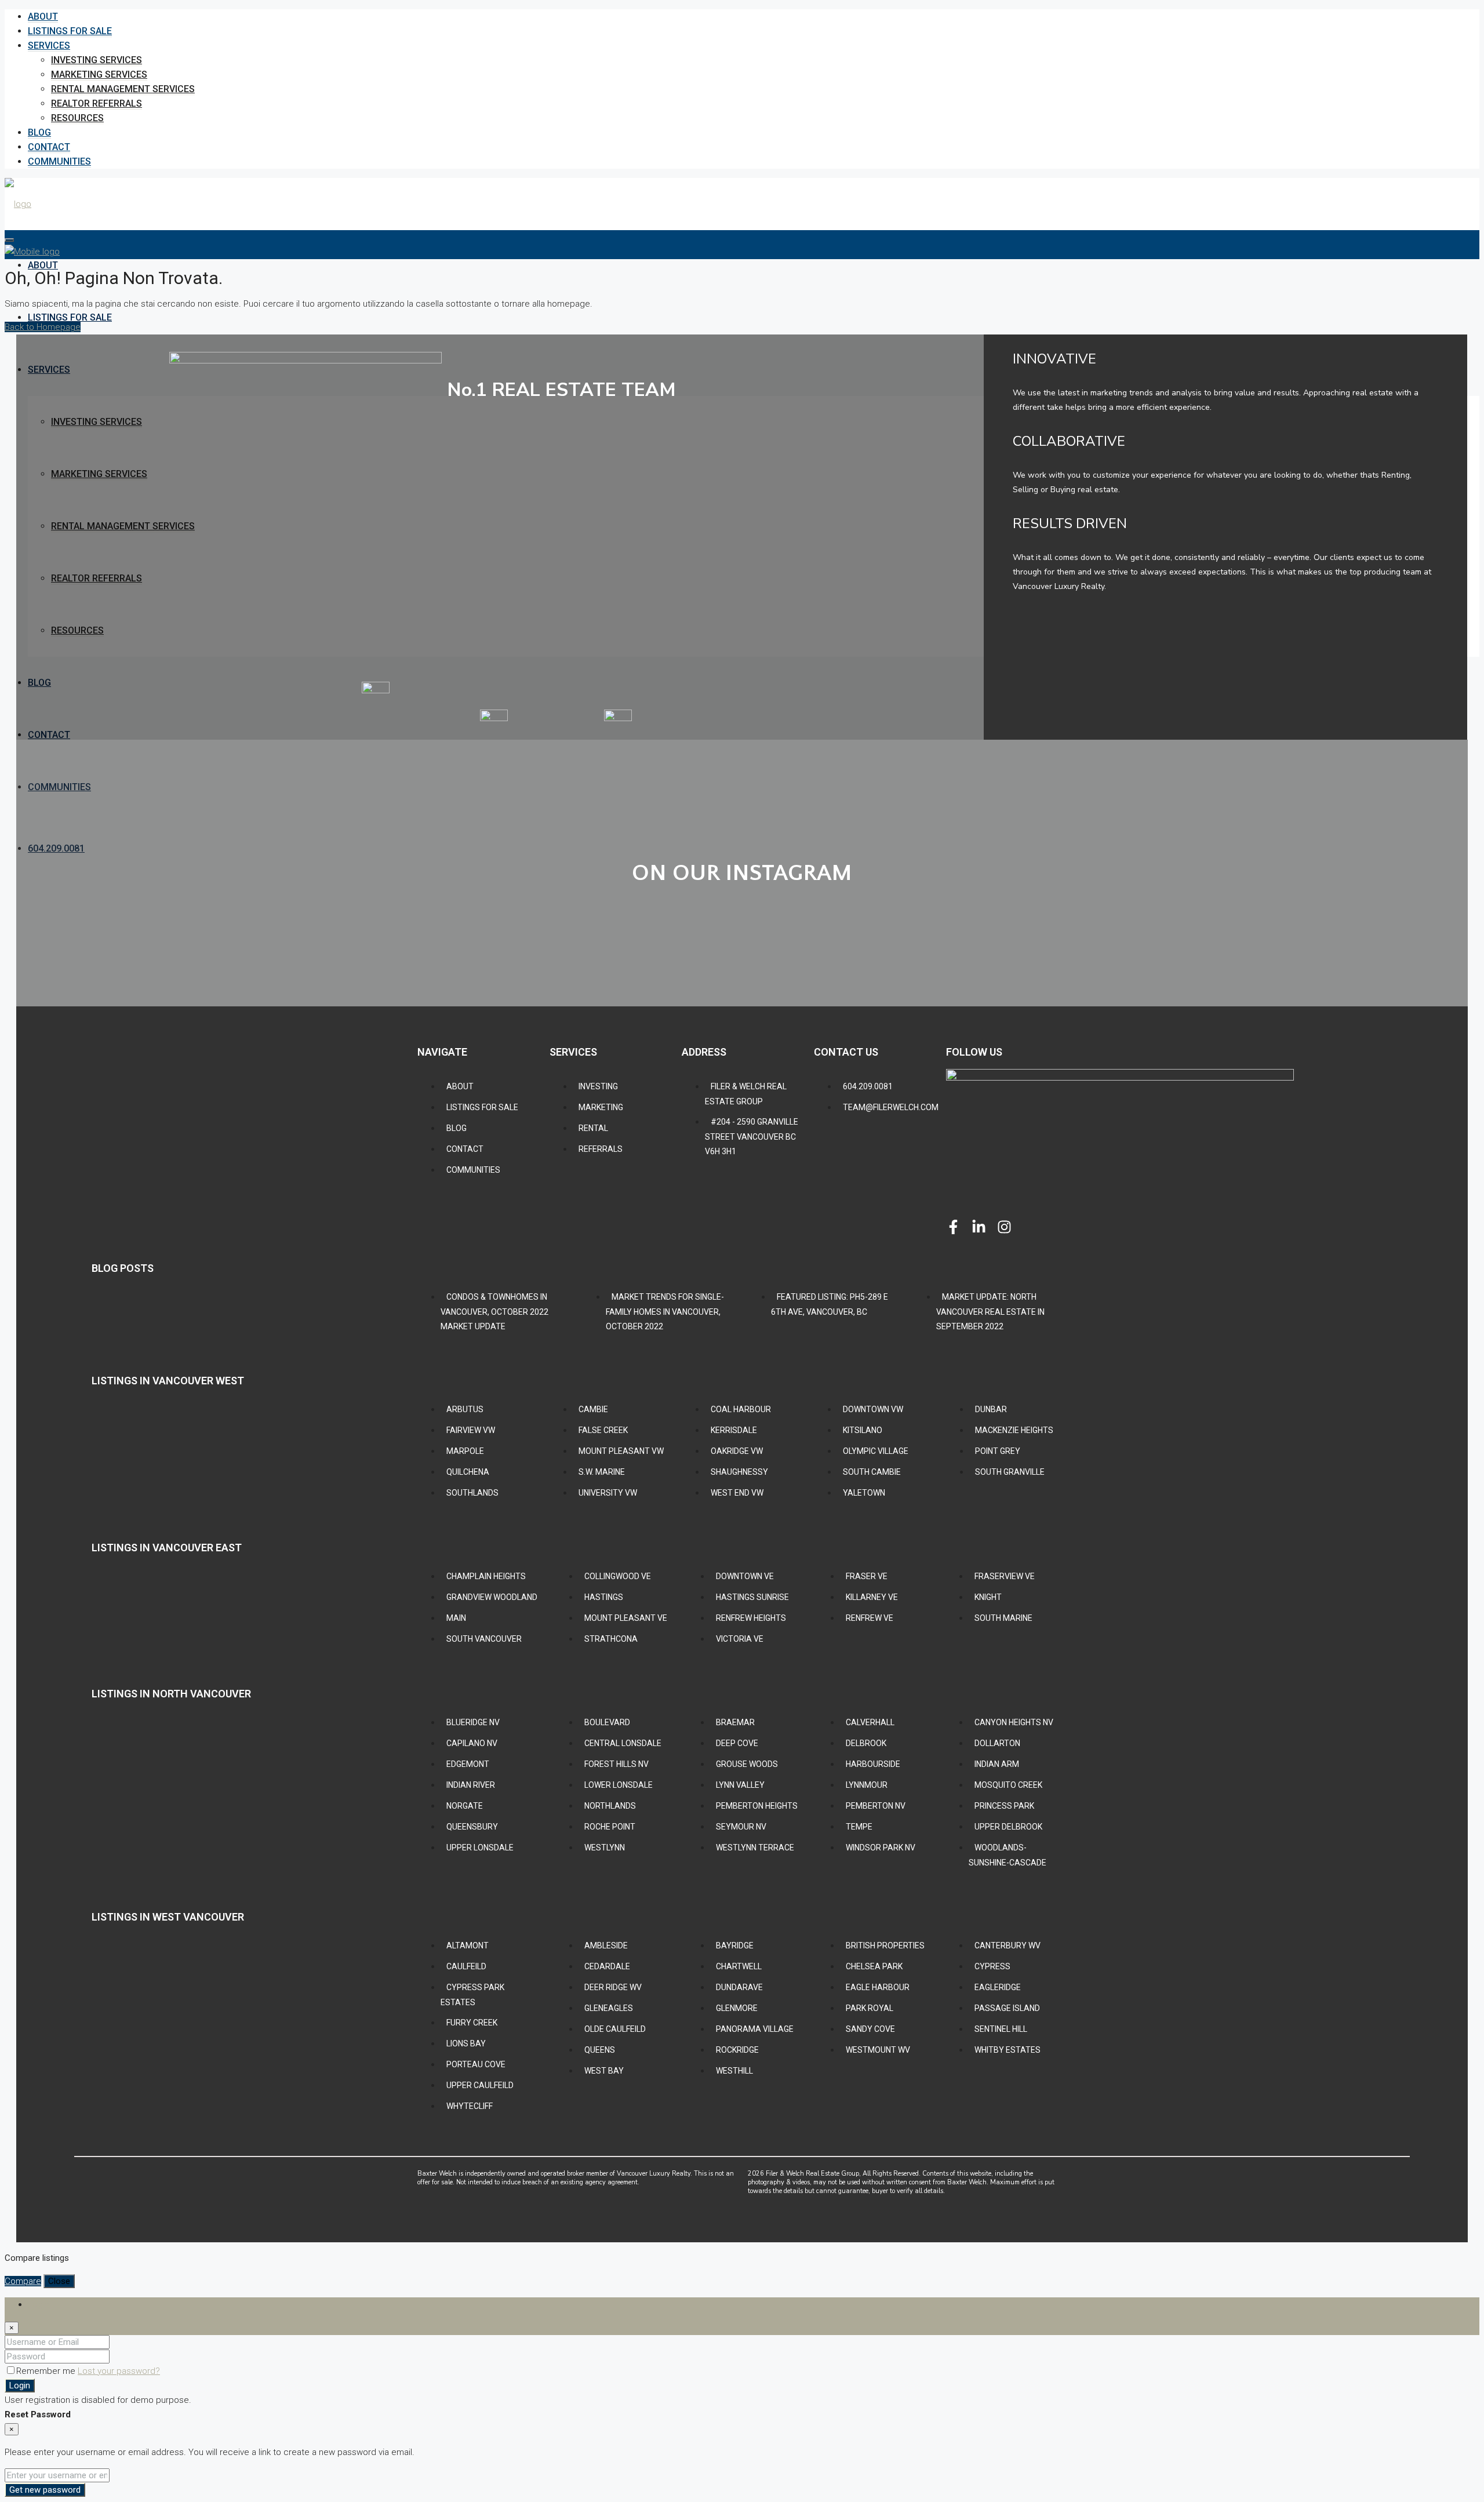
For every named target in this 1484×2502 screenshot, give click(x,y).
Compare (23, 2281)
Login (20, 2385)
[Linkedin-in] (979, 1227)
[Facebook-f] (953, 1227)
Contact (49, 147)
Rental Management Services (123, 89)
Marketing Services (99, 74)
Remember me (47, 2371)
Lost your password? (119, 2371)
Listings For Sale (70, 31)
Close (59, 2281)
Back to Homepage (43, 327)
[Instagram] (1004, 1227)
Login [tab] (39, 2304)
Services (49, 46)
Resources (77, 118)
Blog (39, 132)
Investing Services (97, 60)
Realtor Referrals (97, 103)
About (43, 17)
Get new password (45, 2490)
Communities (59, 161)
